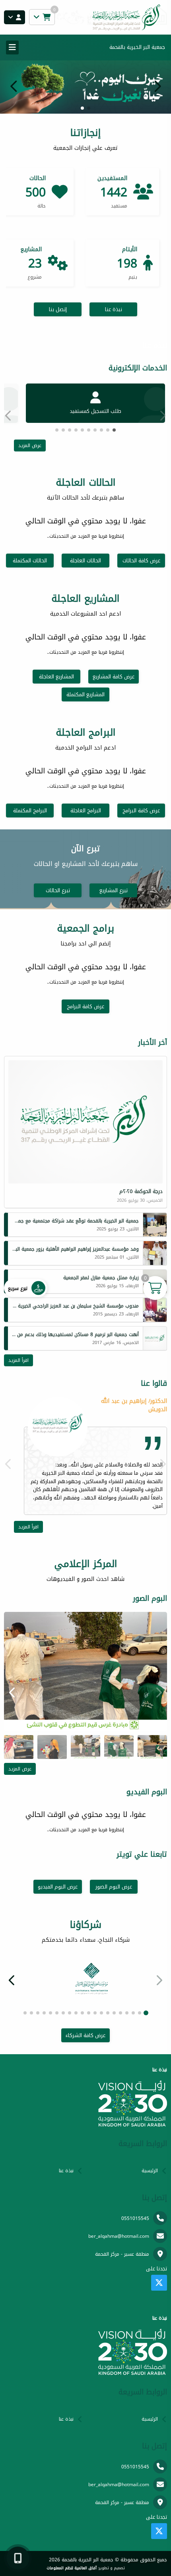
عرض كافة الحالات (141, 561)
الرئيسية (150, 2171)
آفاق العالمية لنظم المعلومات (72, 2568)
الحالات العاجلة (85, 561)
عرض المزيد (30, 445)
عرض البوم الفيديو (58, 1887)
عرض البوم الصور (114, 1887)
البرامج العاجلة (86, 811)
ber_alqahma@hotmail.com (119, 2236)
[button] (14, 86)
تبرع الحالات (58, 890)
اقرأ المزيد (18, 1360)
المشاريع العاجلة (56, 677)
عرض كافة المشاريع (114, 677)
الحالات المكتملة (30, 561)
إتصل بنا (58, 309)
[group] (85, 1671)
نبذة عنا (114, 309)
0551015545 (135, 2218)
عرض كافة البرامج (141, 811)
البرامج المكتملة (30, 811)
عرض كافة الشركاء (85, 2035)
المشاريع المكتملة (85, 694)
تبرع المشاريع (114, 890)
